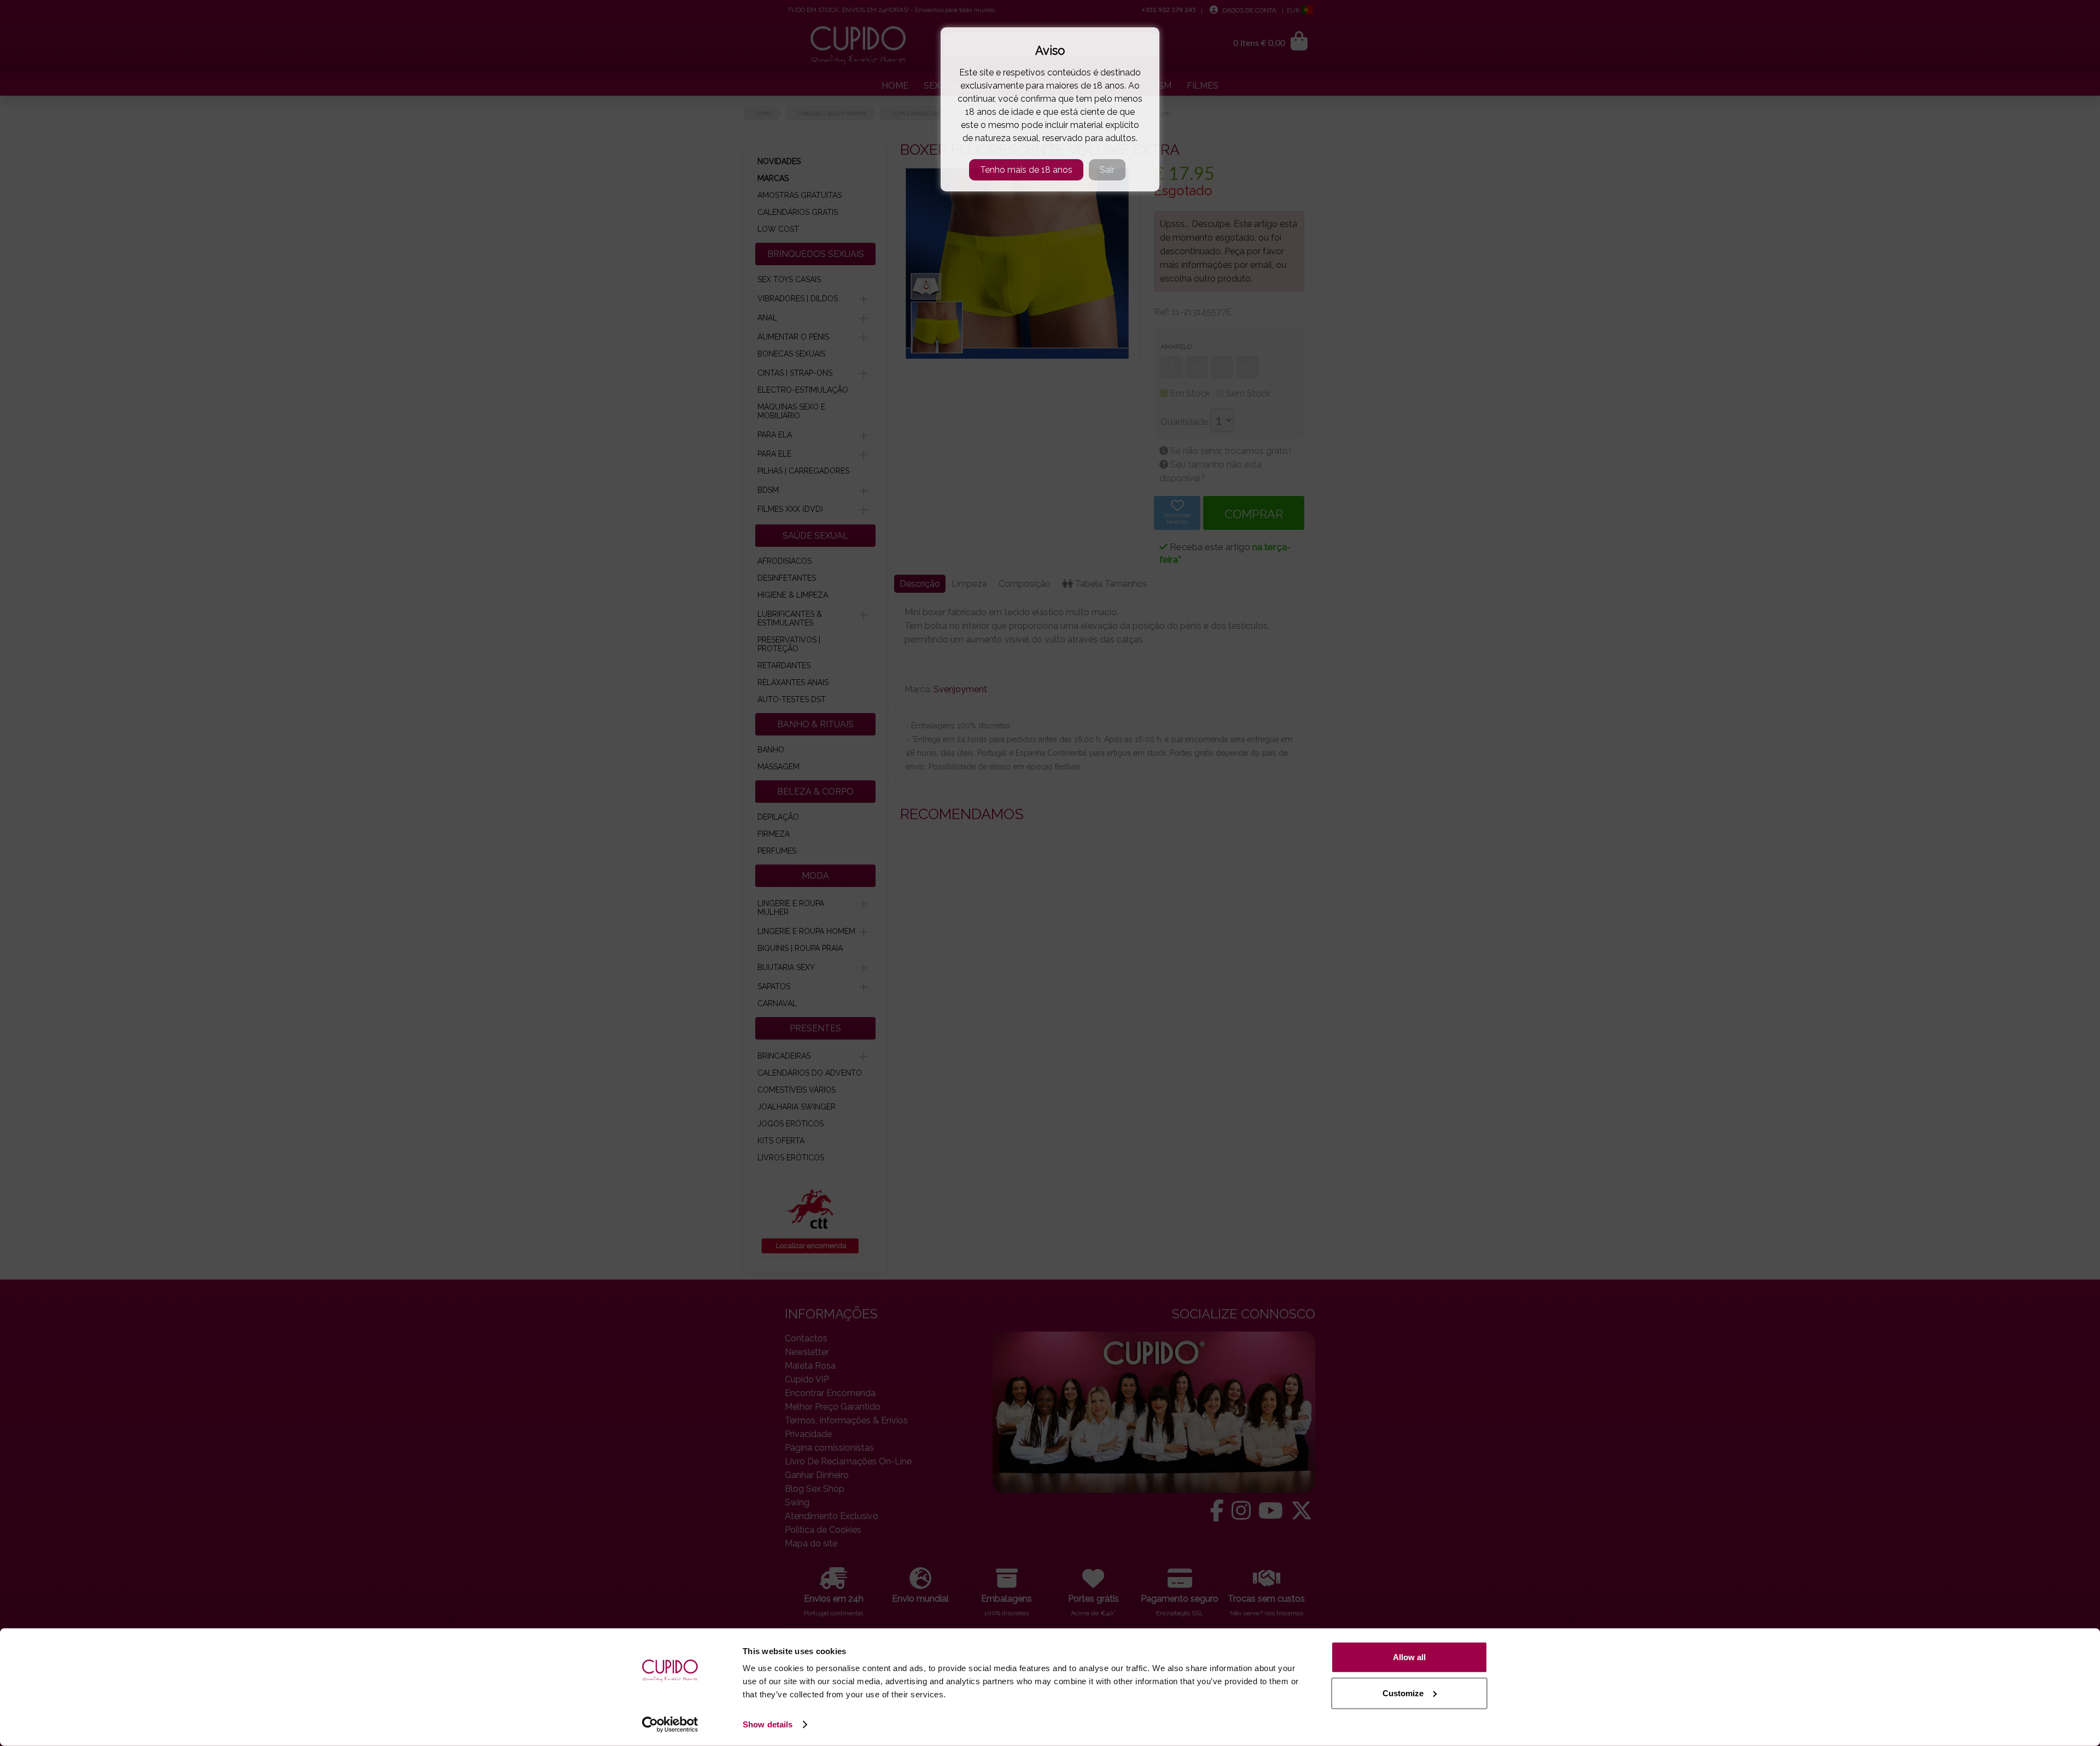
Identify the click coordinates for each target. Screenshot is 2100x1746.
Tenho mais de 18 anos (1026, 170)
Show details (768, 1724)
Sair (1107, 170)
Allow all (1409, 1657)
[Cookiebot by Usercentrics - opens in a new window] (670, 1725)
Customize (1403, 1693)
